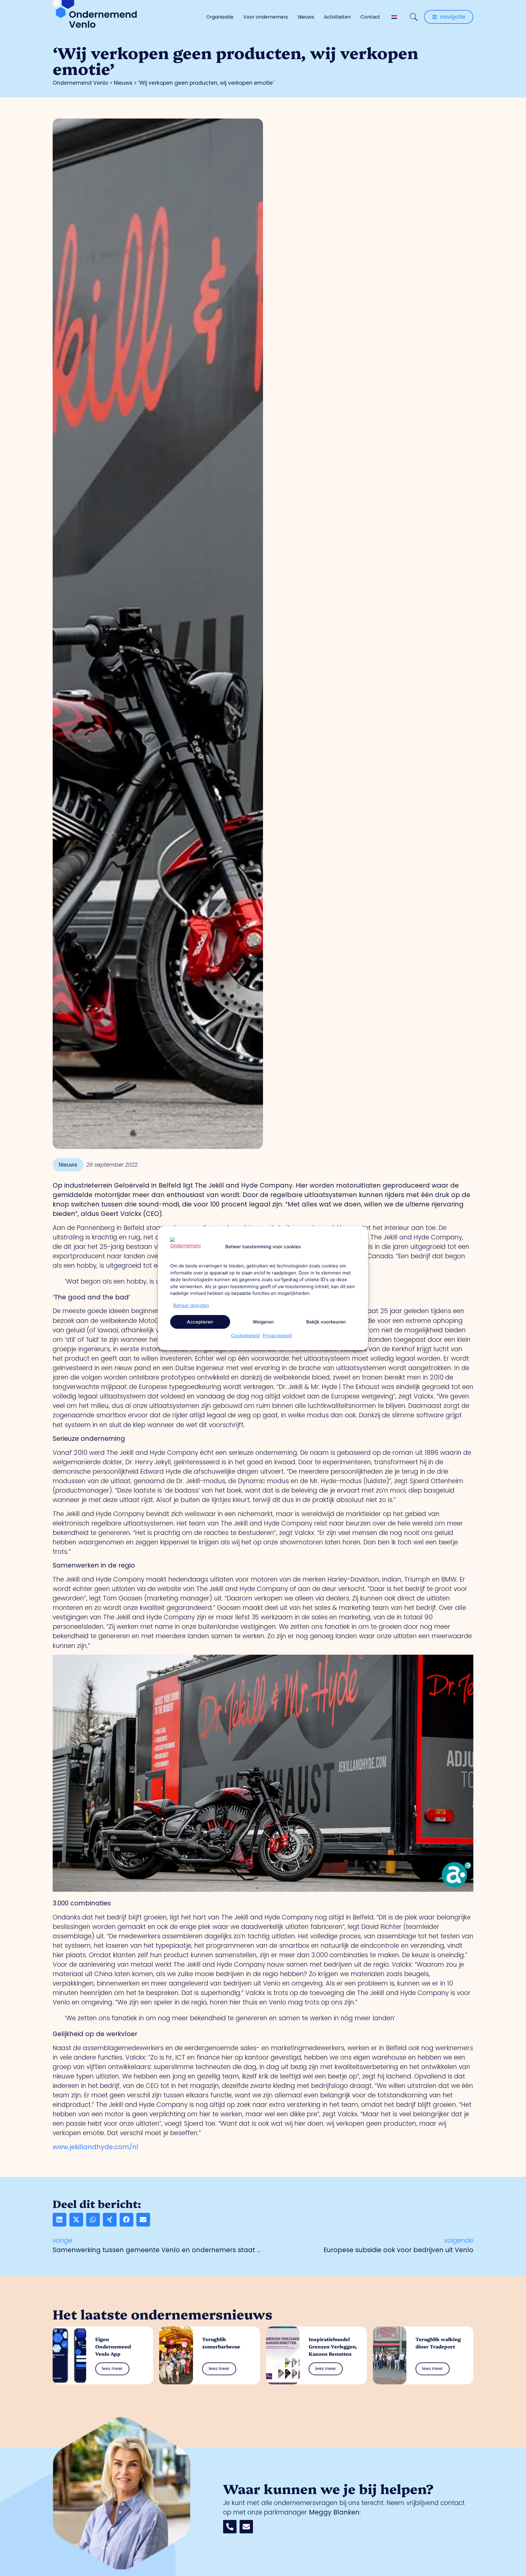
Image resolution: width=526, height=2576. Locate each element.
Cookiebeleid (245, 1336)
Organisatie (220, 17)
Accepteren (200, 1322)
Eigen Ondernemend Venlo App (113, 2346)
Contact (370, 17)
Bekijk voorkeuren (326, 1322)
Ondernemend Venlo (80, 83)
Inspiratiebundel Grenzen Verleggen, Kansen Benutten (333, 2346)
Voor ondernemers (266, 17)
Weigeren (263, 1322)
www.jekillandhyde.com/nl (95, 2147)
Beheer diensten (191, 1305)
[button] (60, 2220)
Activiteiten (337, 17)
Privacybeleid (277, 1336)
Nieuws (306, 17)
